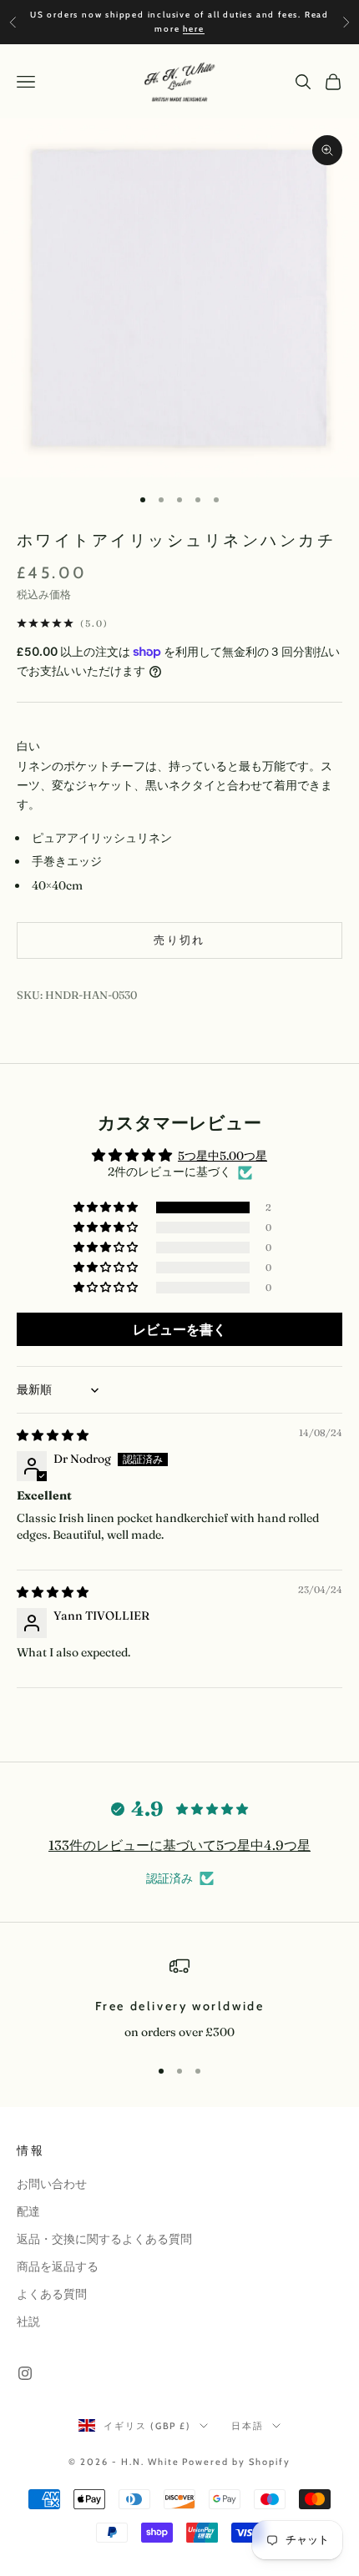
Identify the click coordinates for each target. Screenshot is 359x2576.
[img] (53, 1435)
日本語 (248, 2426)
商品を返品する (58, 2266)
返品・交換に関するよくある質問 (104, 2239)
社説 (28, 2321)
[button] (107, 1207)
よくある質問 (52, 2294)
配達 (28, 2211)
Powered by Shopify (236, 2462)
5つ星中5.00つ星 (222, 1156)
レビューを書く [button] (179, 1329)
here (193, 29)
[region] (179, 1999)
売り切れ (179, 940)
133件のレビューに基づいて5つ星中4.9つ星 (179, 1845)
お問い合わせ (52, 2184)
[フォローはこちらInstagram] (25, 2373)
